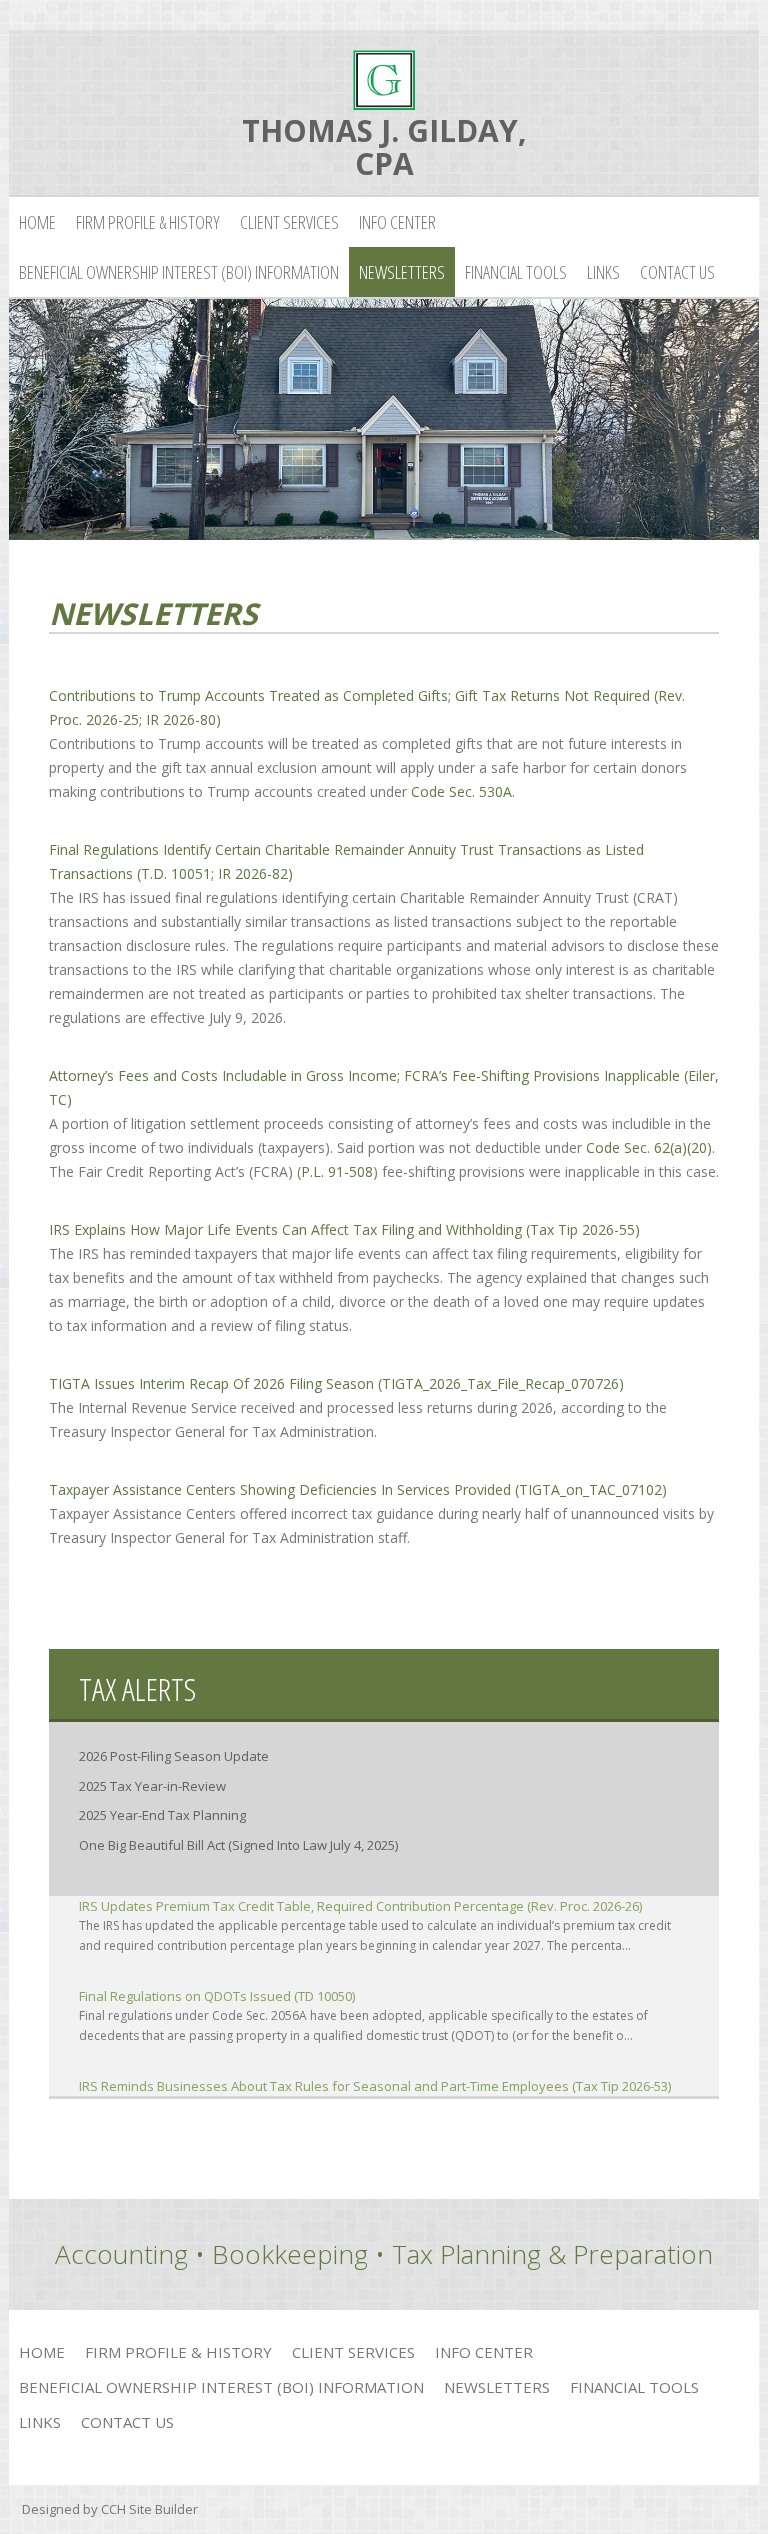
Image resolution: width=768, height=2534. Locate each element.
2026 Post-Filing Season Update (174, 1756)
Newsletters (402, 272)
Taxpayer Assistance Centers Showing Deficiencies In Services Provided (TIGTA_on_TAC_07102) (358, 1489)
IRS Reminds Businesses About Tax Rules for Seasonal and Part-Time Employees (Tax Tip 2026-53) (375, 2086)
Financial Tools (516, 272)
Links (603, 272)
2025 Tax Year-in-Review (152, 1786)
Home (37, 222)
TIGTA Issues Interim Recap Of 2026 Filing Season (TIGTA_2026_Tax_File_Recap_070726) (336, 1383)
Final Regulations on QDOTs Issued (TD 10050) (217, 1996)
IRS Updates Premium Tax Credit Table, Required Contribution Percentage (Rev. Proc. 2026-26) (360, 1906)
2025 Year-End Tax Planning (162, 1815)
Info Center (397, 222)
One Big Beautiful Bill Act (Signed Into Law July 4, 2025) (238, 1845)
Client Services (289, 222)
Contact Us (677, 272)
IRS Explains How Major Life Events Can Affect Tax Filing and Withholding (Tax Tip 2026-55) (344, 1229)
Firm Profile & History (148, 222)
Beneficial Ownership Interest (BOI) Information (179, 272)
